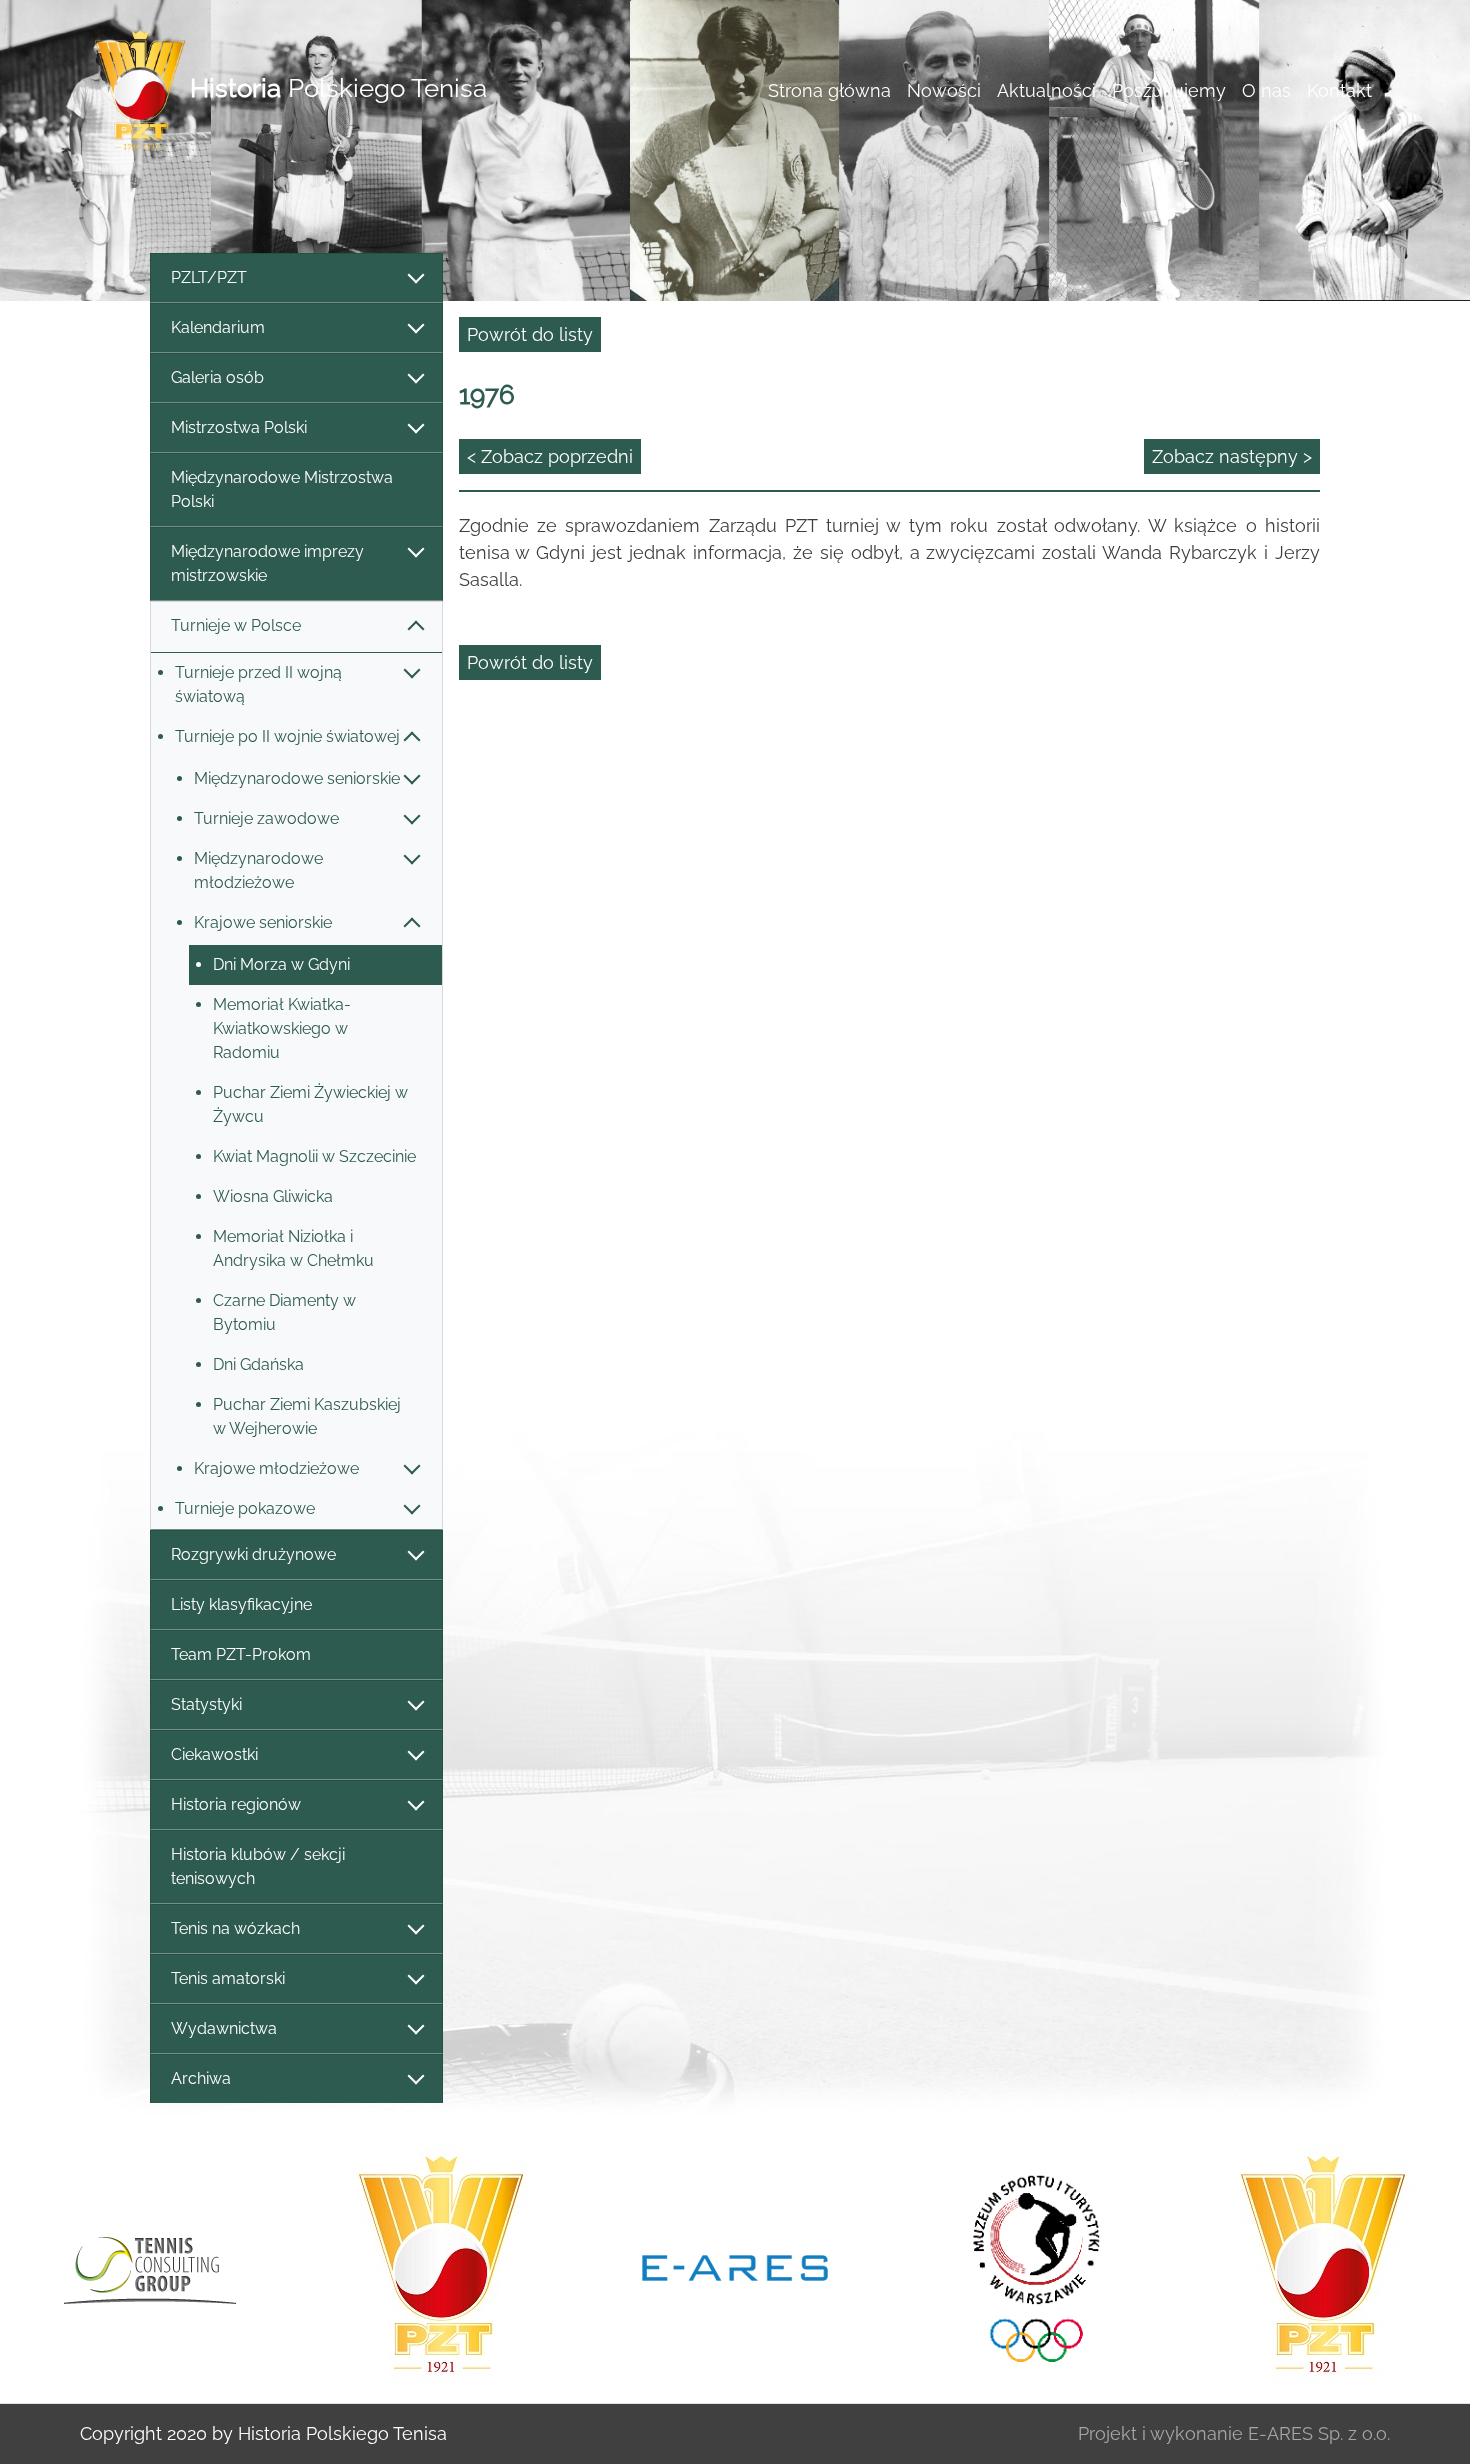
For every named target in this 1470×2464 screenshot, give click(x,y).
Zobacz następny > (1232, 456)
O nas (1266, 90)
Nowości (944, 90)
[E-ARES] (735, 2266)
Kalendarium (218, 327)
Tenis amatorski (228, 1978)
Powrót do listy (530, 334)
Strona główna (829, 90)
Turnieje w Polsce (236, 625)
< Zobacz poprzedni (550, 456)
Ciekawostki (214, 1754)
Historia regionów (236, 1804)
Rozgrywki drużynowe (253, 1554)
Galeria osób (217, 377)
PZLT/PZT (209, 277)
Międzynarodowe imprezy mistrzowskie (267, 563)
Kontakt (1339, 90)
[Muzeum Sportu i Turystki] (1029, 2265)
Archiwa (201, 2078)
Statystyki (206, 1704)
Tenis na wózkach (235, 1928)
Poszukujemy (1169, 90)
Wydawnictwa (224, 2028)
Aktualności (1046, 90)
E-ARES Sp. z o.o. (1319, 2433)
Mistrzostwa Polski (239, 427)
